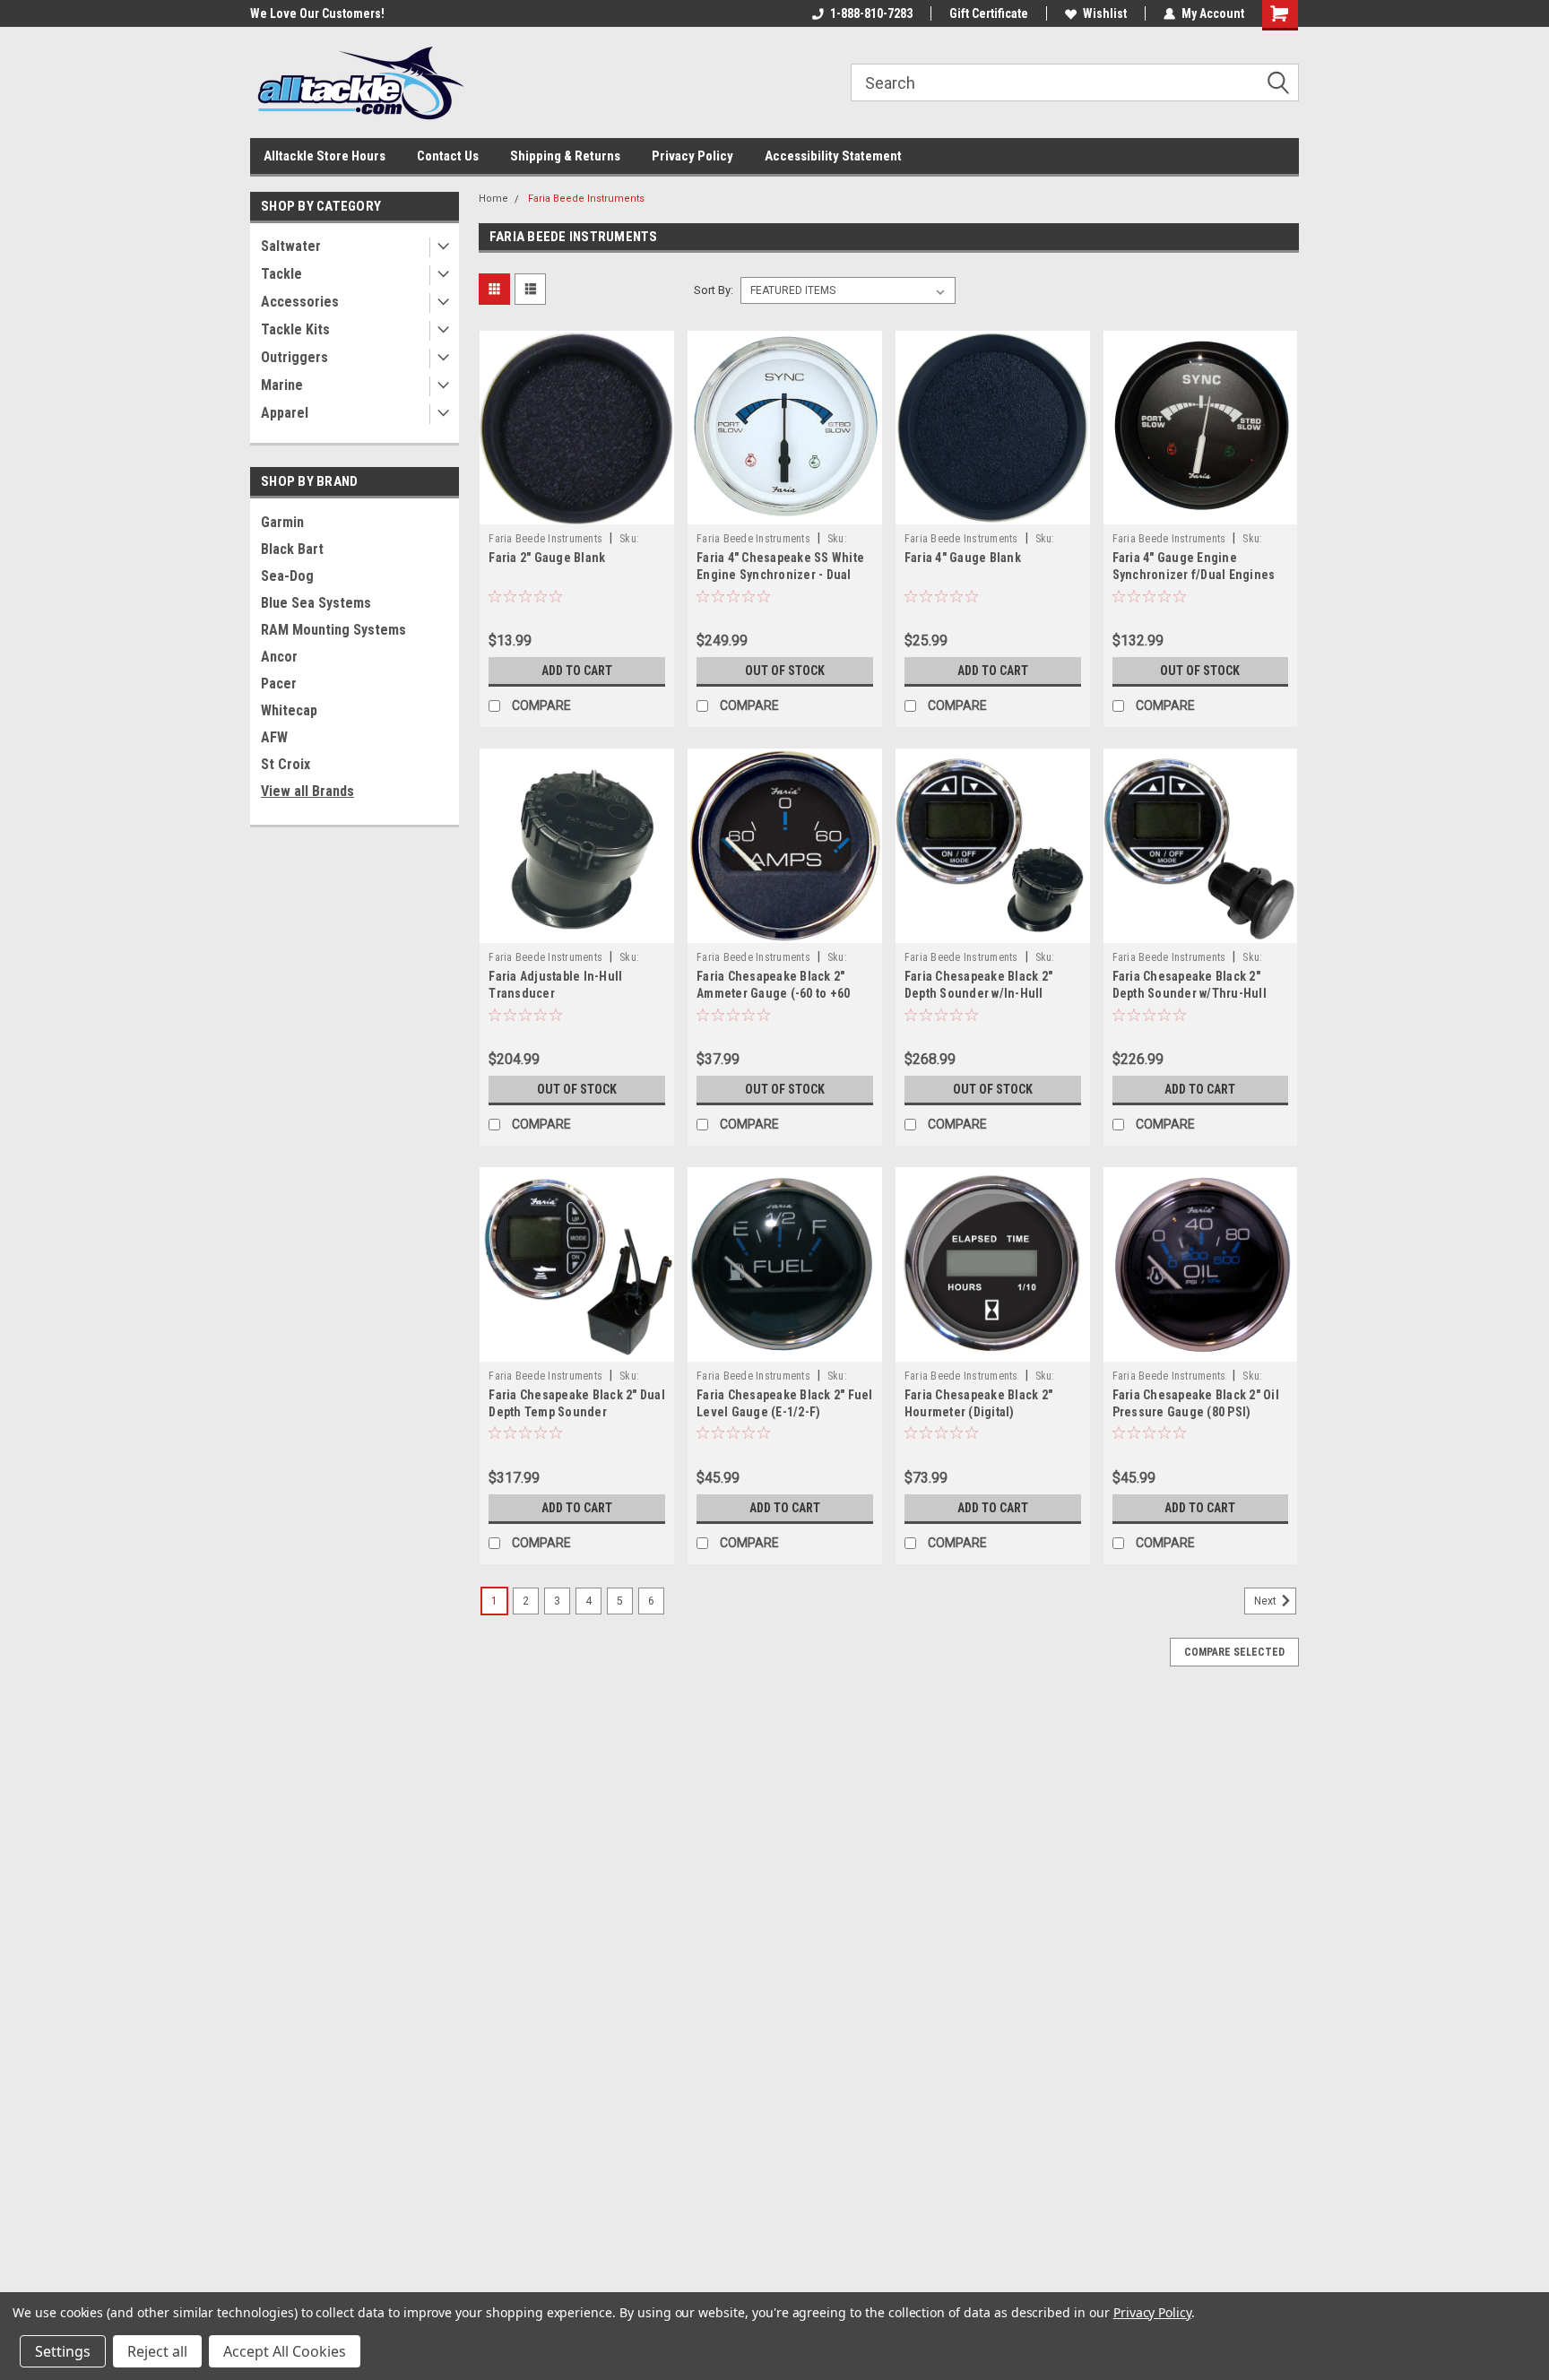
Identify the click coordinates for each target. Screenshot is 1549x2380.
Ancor (279, 657)
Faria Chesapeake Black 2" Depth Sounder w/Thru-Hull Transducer (1190, 993)
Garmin (282, 522)
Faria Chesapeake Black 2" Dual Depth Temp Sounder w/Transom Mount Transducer (577, 1412)
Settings (63, 2351)
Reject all (157, 2351)
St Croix (286, 764)
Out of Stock (785, 671)
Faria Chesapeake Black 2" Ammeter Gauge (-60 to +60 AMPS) (773, 993)
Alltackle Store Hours (325, 156)
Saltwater (291, 246)
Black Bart (292, 549)
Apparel (285, 413)
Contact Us (448, 156)
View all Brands (307, 791)
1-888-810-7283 (871, 13)
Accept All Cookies (285, 2351)
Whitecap (289, 710)
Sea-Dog (287, 576)
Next (1267, 1601)
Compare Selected (1234, 1652)
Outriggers (294, 357)
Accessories (300, 302)
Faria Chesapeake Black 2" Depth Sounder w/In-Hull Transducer (978, 993)
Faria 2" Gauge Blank (547, 558)
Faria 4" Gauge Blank (963, 558)
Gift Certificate (989, 13)
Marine (282, 385)
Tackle (281, 274)
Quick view (577, 511)
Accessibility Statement (833, 156)
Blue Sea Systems (316, 603)
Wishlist (1105, 13)
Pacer (279, 684)
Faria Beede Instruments (586, 199)
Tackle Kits (295, 329)
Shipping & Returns (565, 156)
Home (493, 199)
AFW (274, 737)
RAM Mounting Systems (333, 630)
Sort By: (714, 290)
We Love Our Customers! (317, 13)
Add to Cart (577, 671)
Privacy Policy (692, 156)
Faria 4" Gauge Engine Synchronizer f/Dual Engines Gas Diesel (1194, 575)
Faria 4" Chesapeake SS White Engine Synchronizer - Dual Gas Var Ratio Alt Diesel (780, 575)
